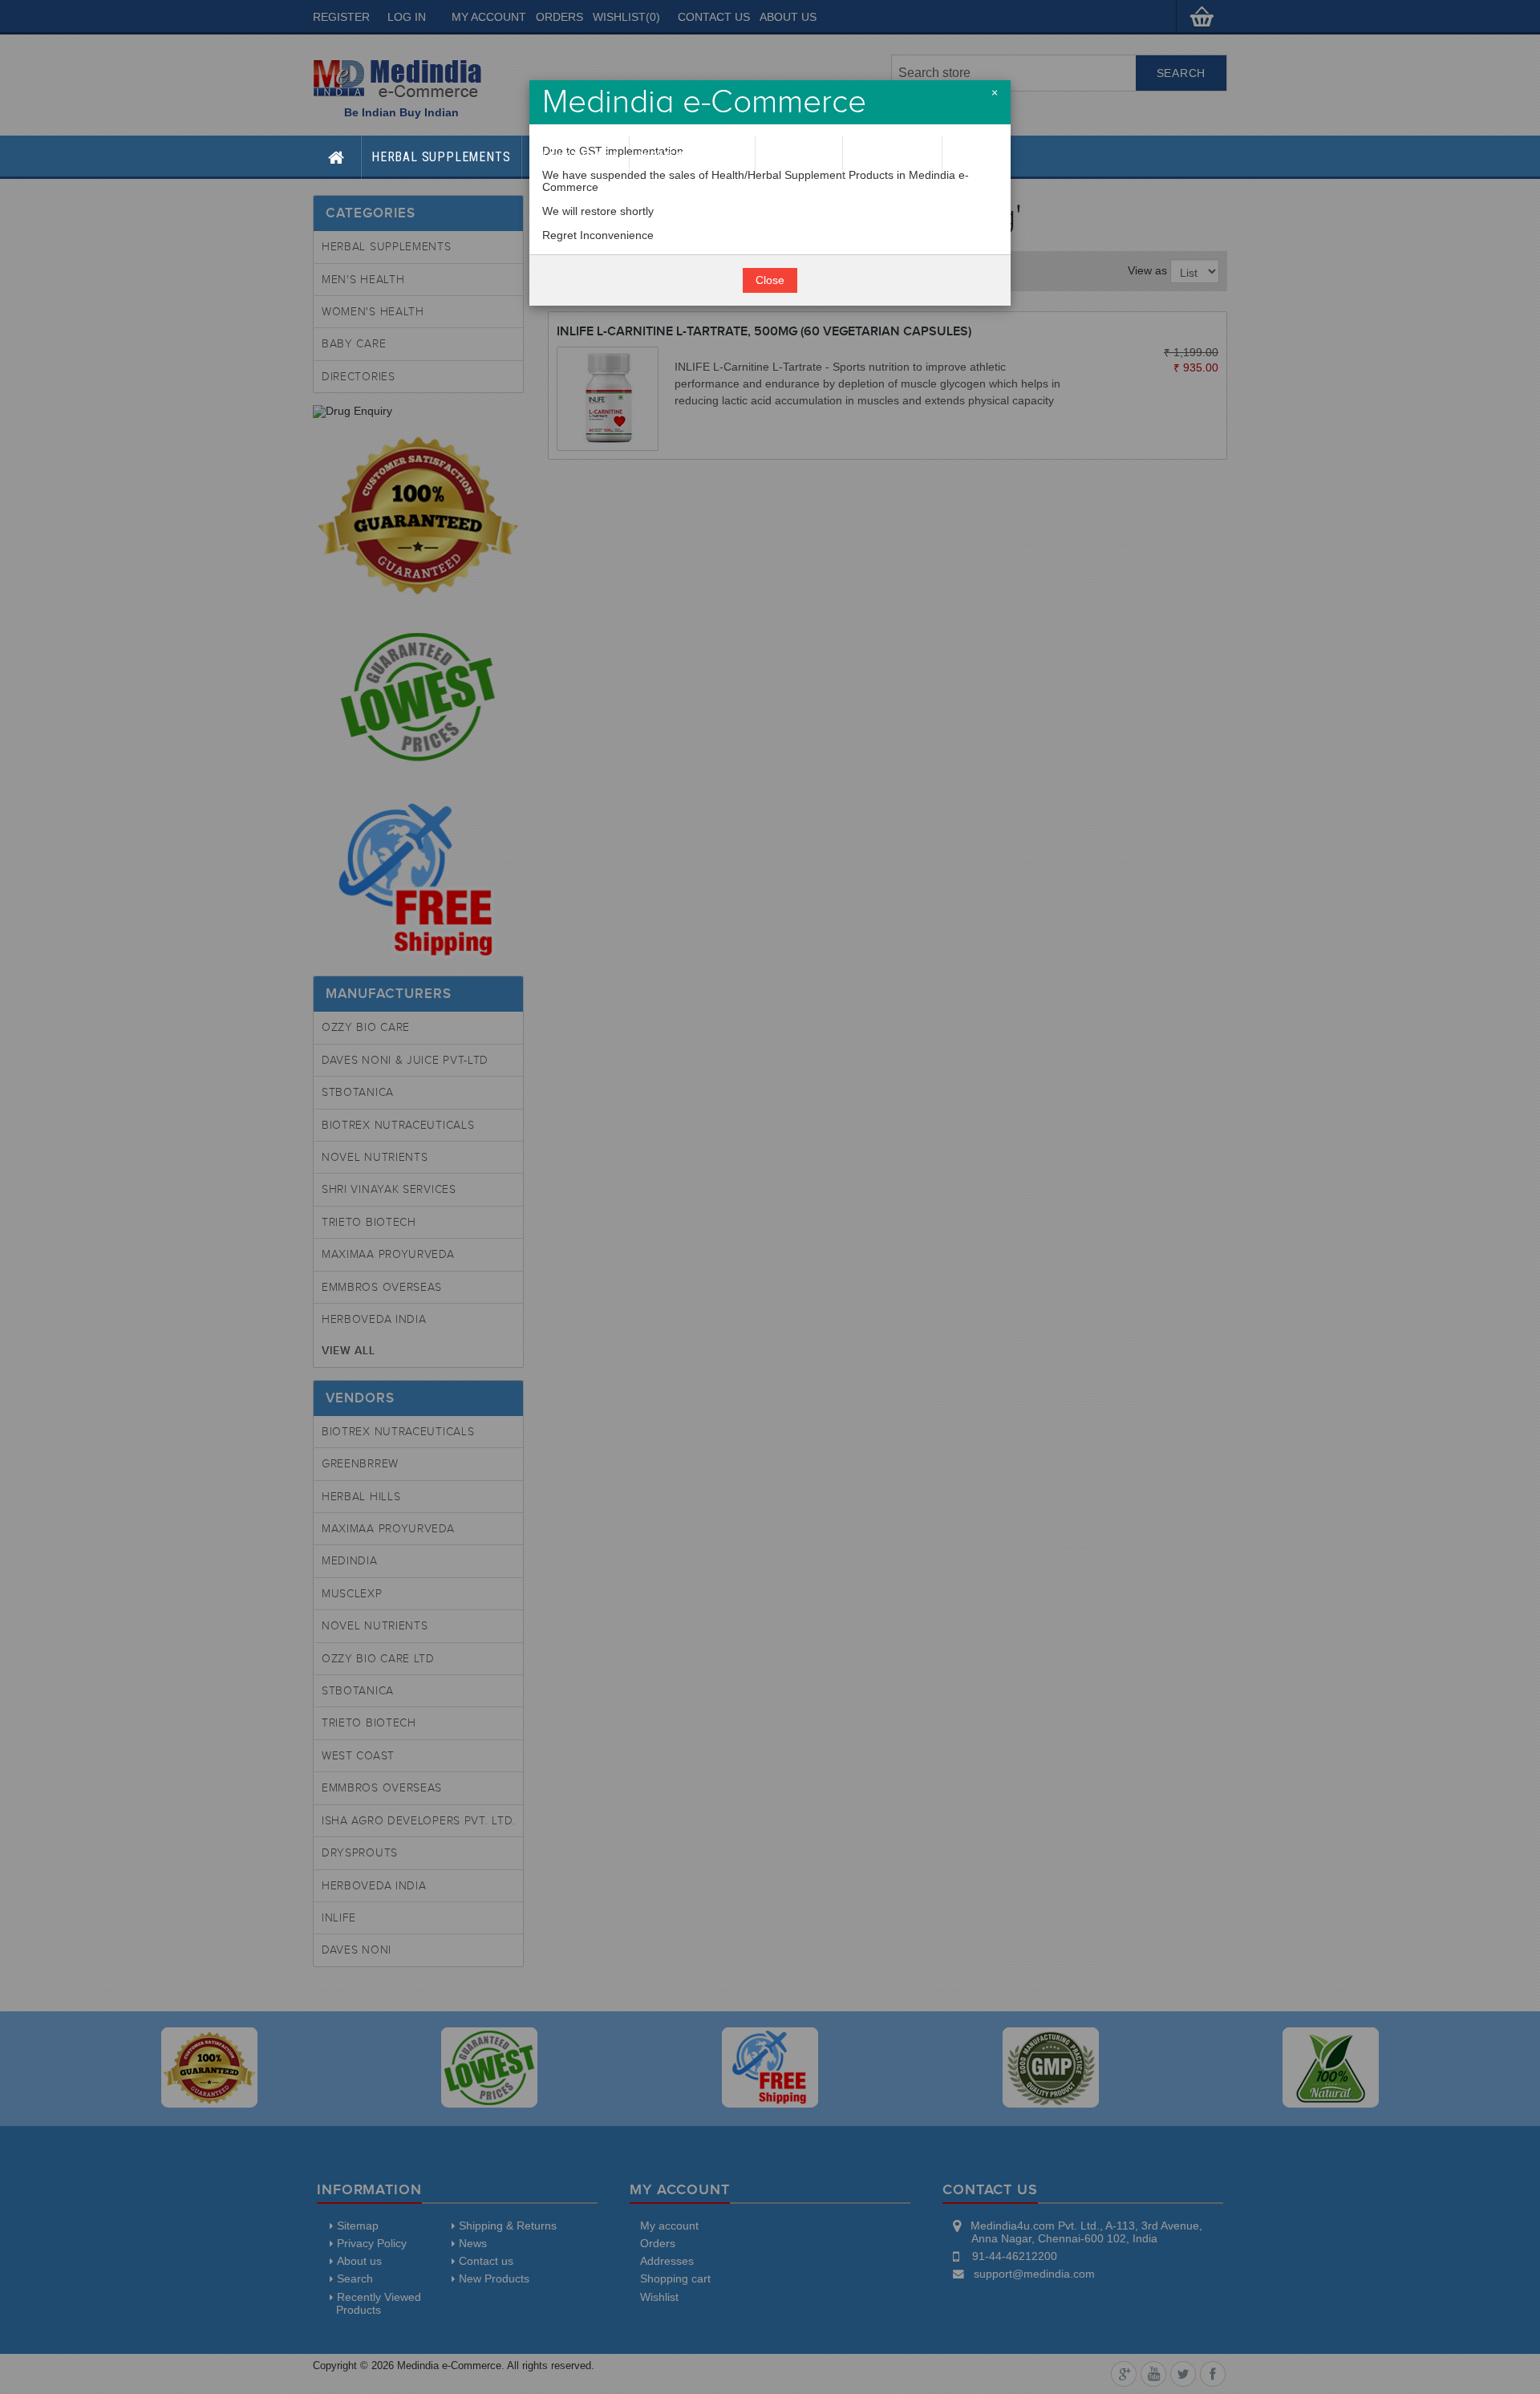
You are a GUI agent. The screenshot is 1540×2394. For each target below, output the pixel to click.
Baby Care (799, 157)
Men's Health (575, 157)
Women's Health (692, 157)
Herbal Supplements (441, 157)
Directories (892, 157)
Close (770, 280)
